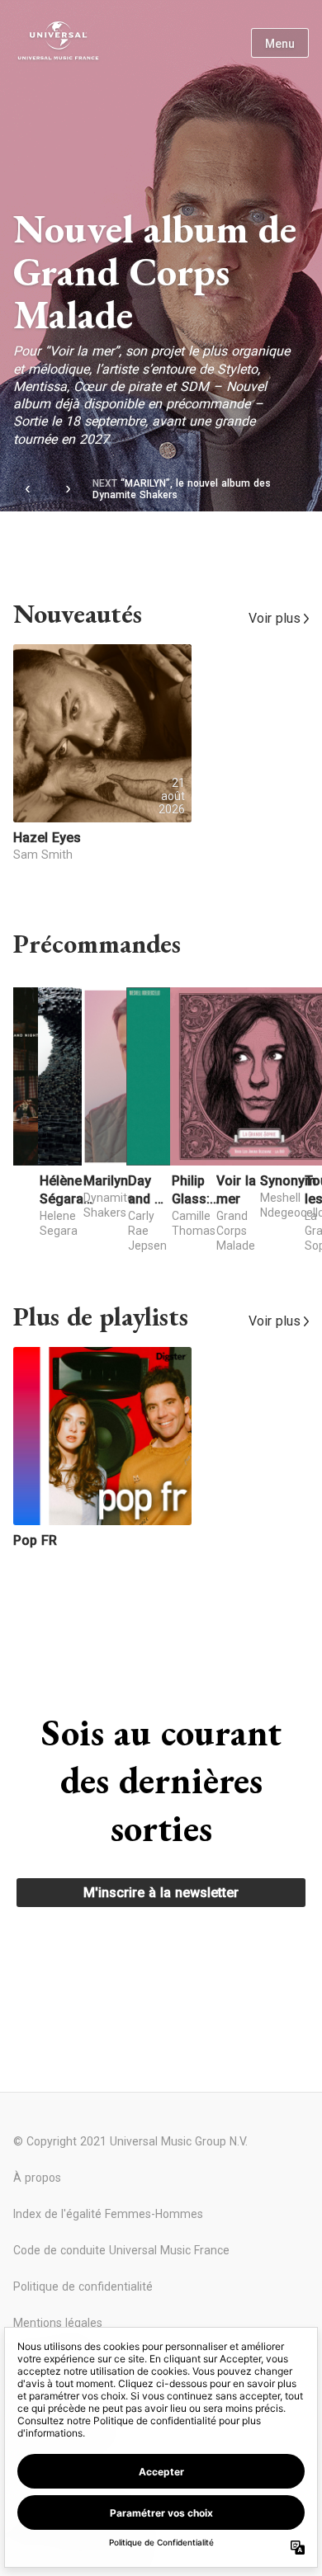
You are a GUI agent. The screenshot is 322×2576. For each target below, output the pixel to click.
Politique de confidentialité (83, 2286)
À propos (37, 2178)
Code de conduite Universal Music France (121, 2250)
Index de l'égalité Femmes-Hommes (108, 2214)
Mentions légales (58, 2323)
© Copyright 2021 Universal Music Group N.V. (130, 2141)
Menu (280, 44)
